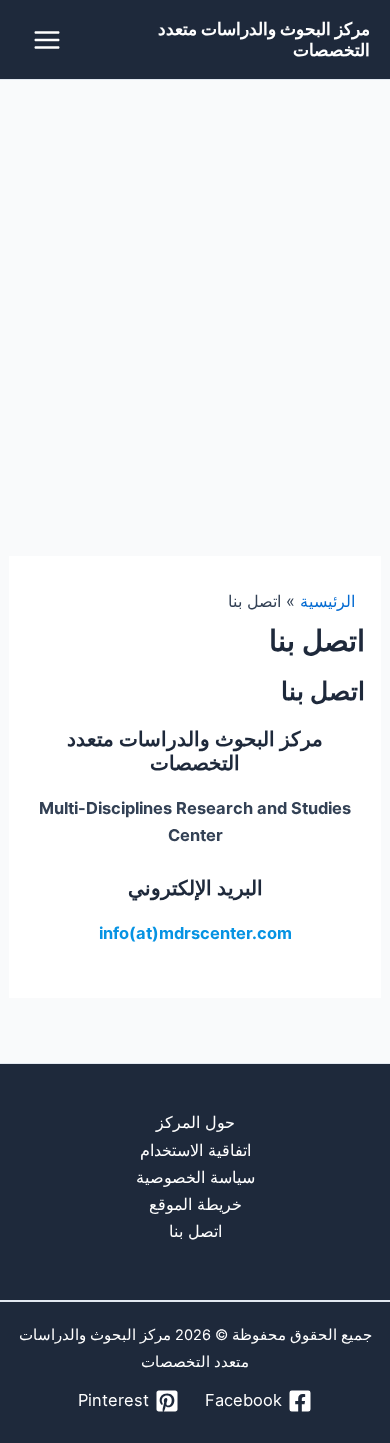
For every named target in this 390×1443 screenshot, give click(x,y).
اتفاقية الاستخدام (195, 1150)
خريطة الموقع (195, 1204)
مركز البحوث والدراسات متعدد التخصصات (264, 39)
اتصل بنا (195, 1231)
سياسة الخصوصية (195, 1177)
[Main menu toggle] (47, 39)
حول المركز (195, 1122)
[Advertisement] (195, 285)
